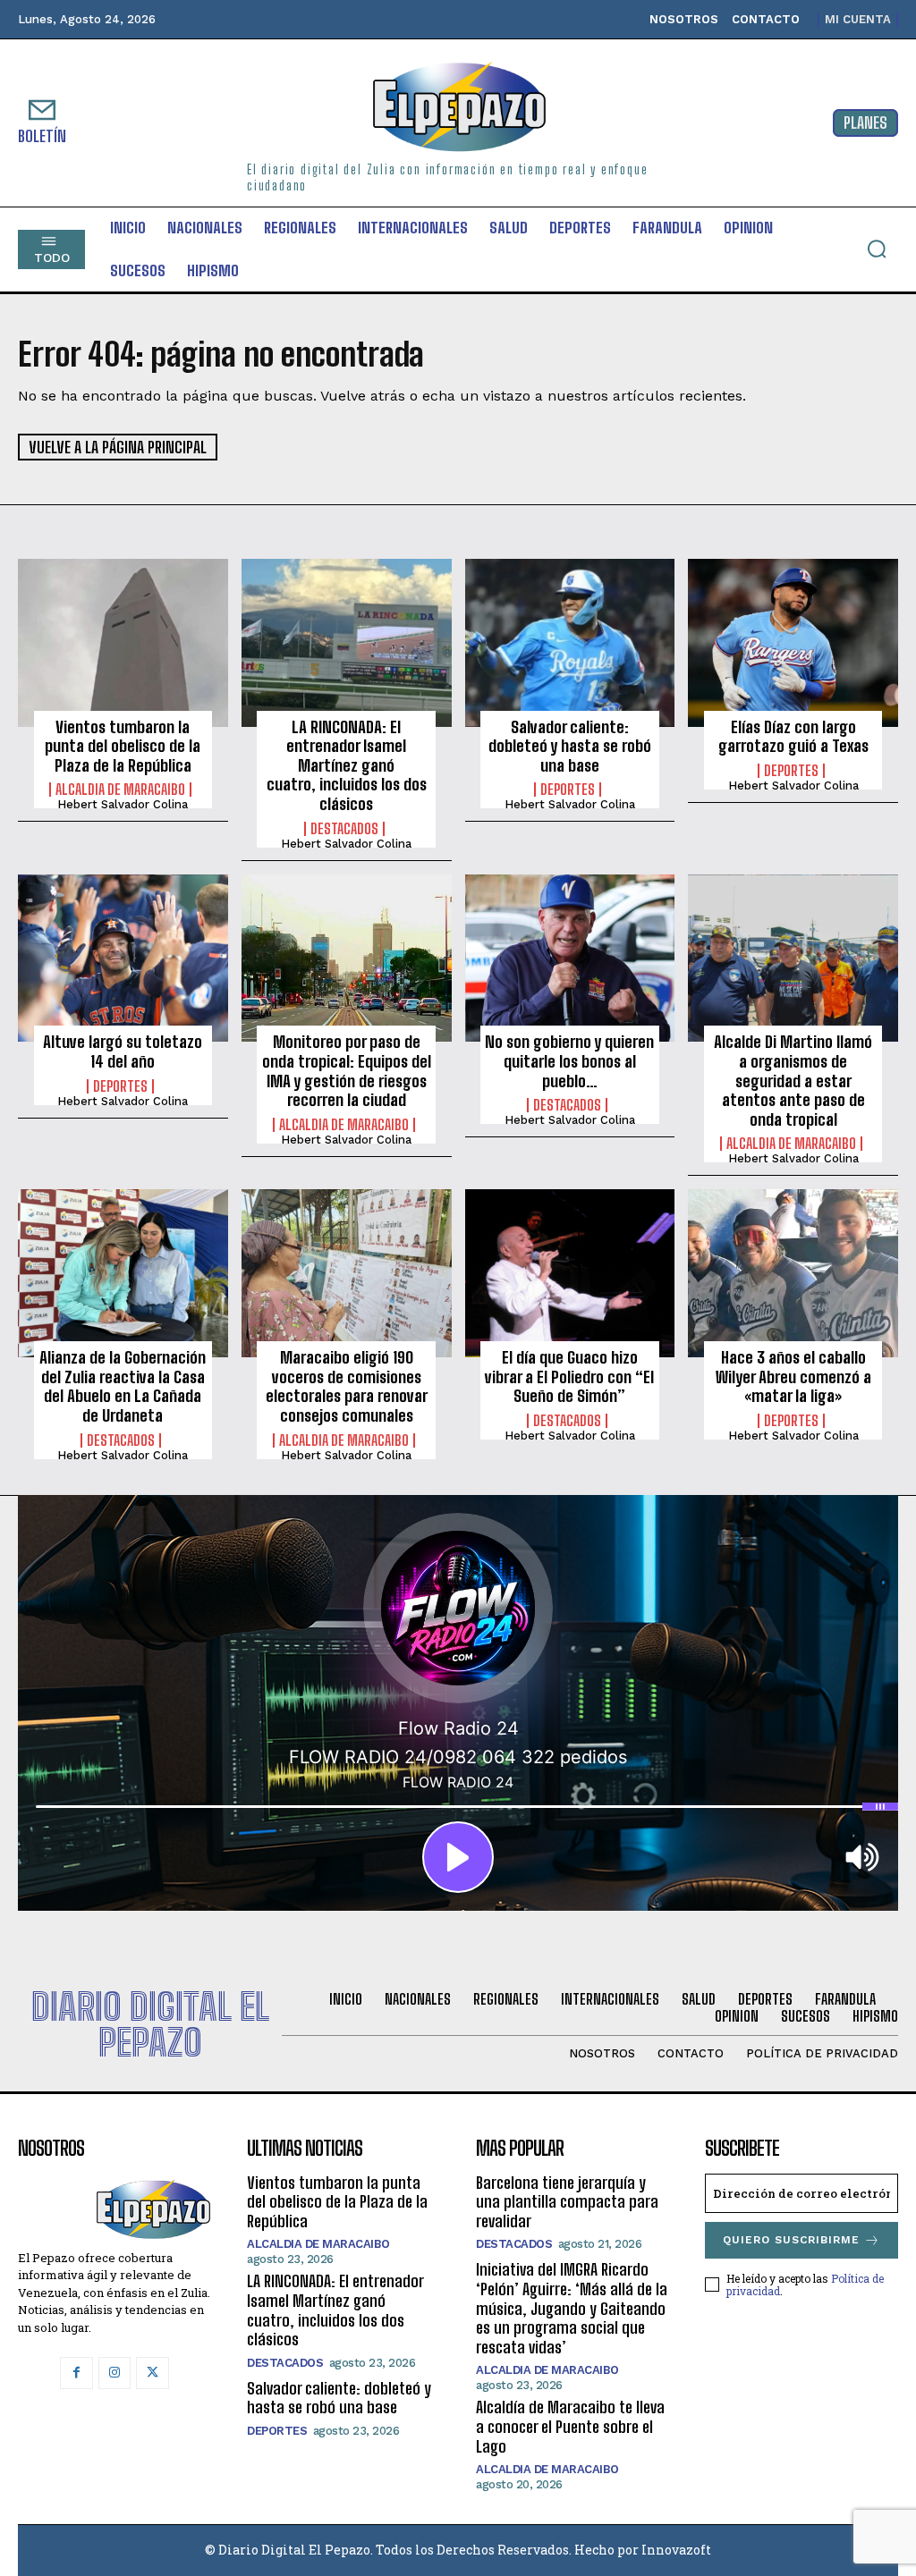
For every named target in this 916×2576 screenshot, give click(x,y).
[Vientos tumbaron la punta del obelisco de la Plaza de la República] (123, 643)
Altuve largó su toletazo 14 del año (123, 1052)
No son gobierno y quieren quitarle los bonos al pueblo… (569, 1061)
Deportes (568, 790)
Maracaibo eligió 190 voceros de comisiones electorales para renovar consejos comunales (347, 1386)
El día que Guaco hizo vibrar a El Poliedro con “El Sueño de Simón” (569, 1377)
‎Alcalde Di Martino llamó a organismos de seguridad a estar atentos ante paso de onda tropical (793, 1080)
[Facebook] (76, 2373)
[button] (877, 249)
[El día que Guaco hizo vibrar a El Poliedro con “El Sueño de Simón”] (570, 1273)
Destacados (344, 829)
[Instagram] (114, 2373)
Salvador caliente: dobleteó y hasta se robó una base (570, 746)
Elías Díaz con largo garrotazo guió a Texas (793, 737)
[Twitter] (152, 2373)
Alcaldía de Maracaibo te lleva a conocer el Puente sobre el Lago (570, 2426)
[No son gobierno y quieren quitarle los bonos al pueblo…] (570, 959)
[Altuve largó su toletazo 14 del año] (123, 959)
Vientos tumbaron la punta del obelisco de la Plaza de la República (123, 746)
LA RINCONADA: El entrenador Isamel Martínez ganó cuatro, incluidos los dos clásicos (347, 765)
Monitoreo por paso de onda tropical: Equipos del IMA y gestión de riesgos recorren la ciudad (347, 1071)
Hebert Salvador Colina (123, 804)
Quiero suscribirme (791, 2240)
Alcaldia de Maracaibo (120, 790)
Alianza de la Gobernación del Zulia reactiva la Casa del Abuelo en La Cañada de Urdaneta (123, 1386)
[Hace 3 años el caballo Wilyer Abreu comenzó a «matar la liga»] (793, 1273)
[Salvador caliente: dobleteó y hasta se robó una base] (570, 643)
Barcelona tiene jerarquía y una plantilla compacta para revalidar (567, 2202)
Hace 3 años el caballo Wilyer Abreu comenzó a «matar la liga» (793, 1377)
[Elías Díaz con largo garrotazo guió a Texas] (793, 643)
